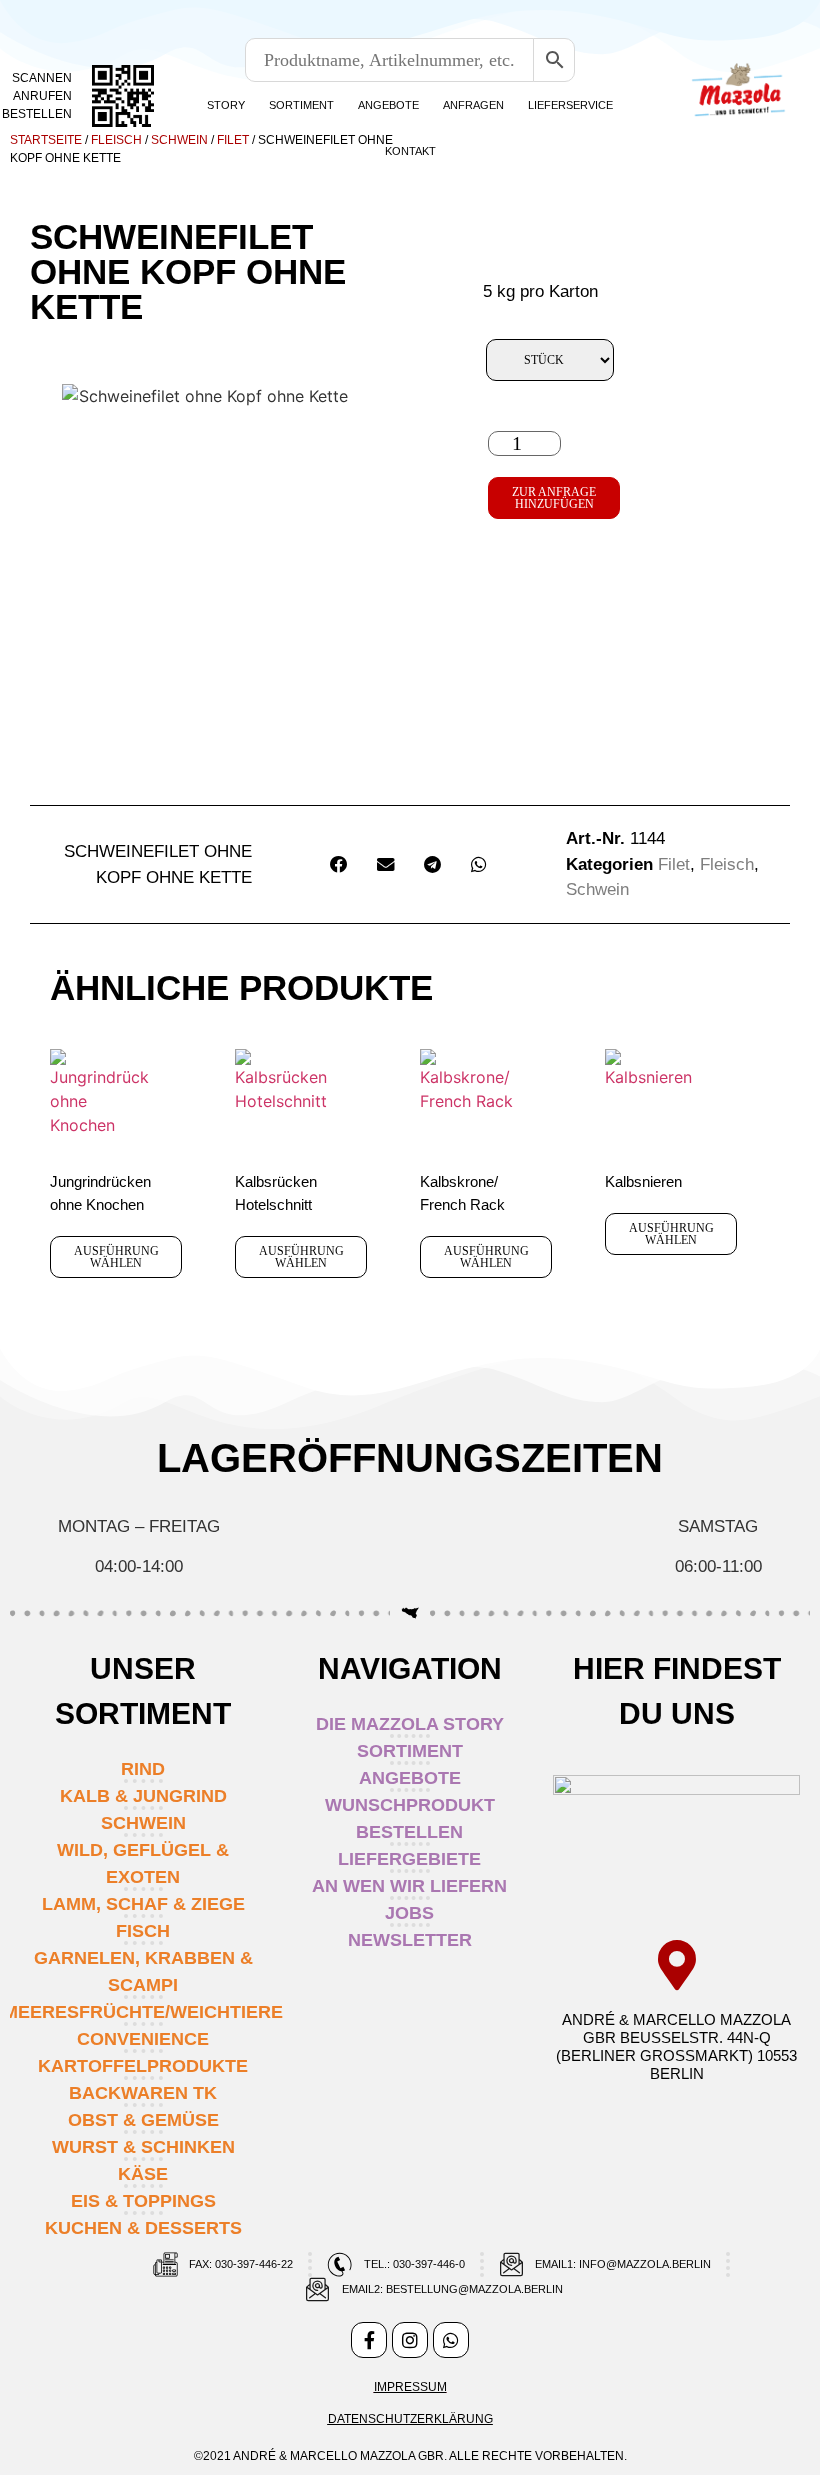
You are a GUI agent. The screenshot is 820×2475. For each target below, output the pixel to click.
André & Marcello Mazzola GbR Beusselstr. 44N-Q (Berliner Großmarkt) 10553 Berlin (676, 2046)
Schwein (179, 140)
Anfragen (473, 105)
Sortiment (301, 105)
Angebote (388, 105)
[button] (339, 865)
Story (226, 105)
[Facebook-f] (369, 2340)
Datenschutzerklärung (410, 2419)
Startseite (46, 140)
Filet (233, 140)
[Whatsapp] (451, 2340)
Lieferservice (570, 105)
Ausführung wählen (116, 1257)
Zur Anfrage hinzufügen (554, 498)
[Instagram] (410, 2340)
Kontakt (410, 151)
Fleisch (116, 140)
